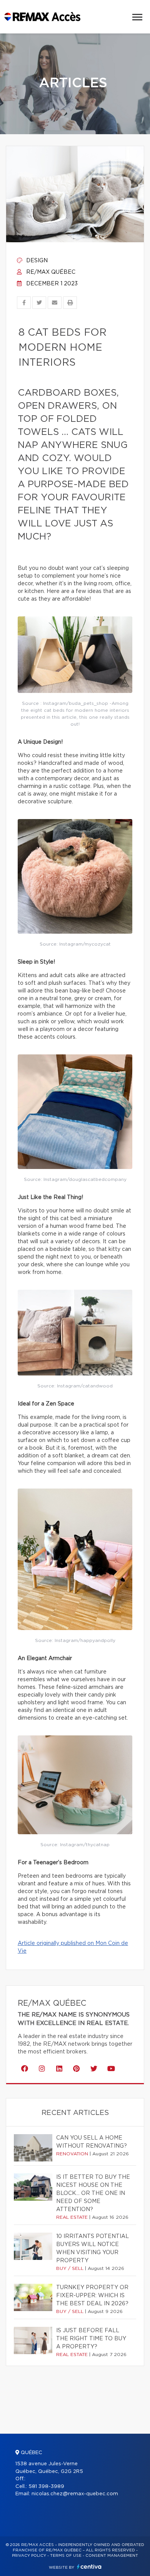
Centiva (89, 2567)
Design (36, 261)
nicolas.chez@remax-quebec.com (75, 2494)
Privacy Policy (29, 2556)
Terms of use (66, 2556)
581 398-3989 (46, 2487)
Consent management (112, 2556)
